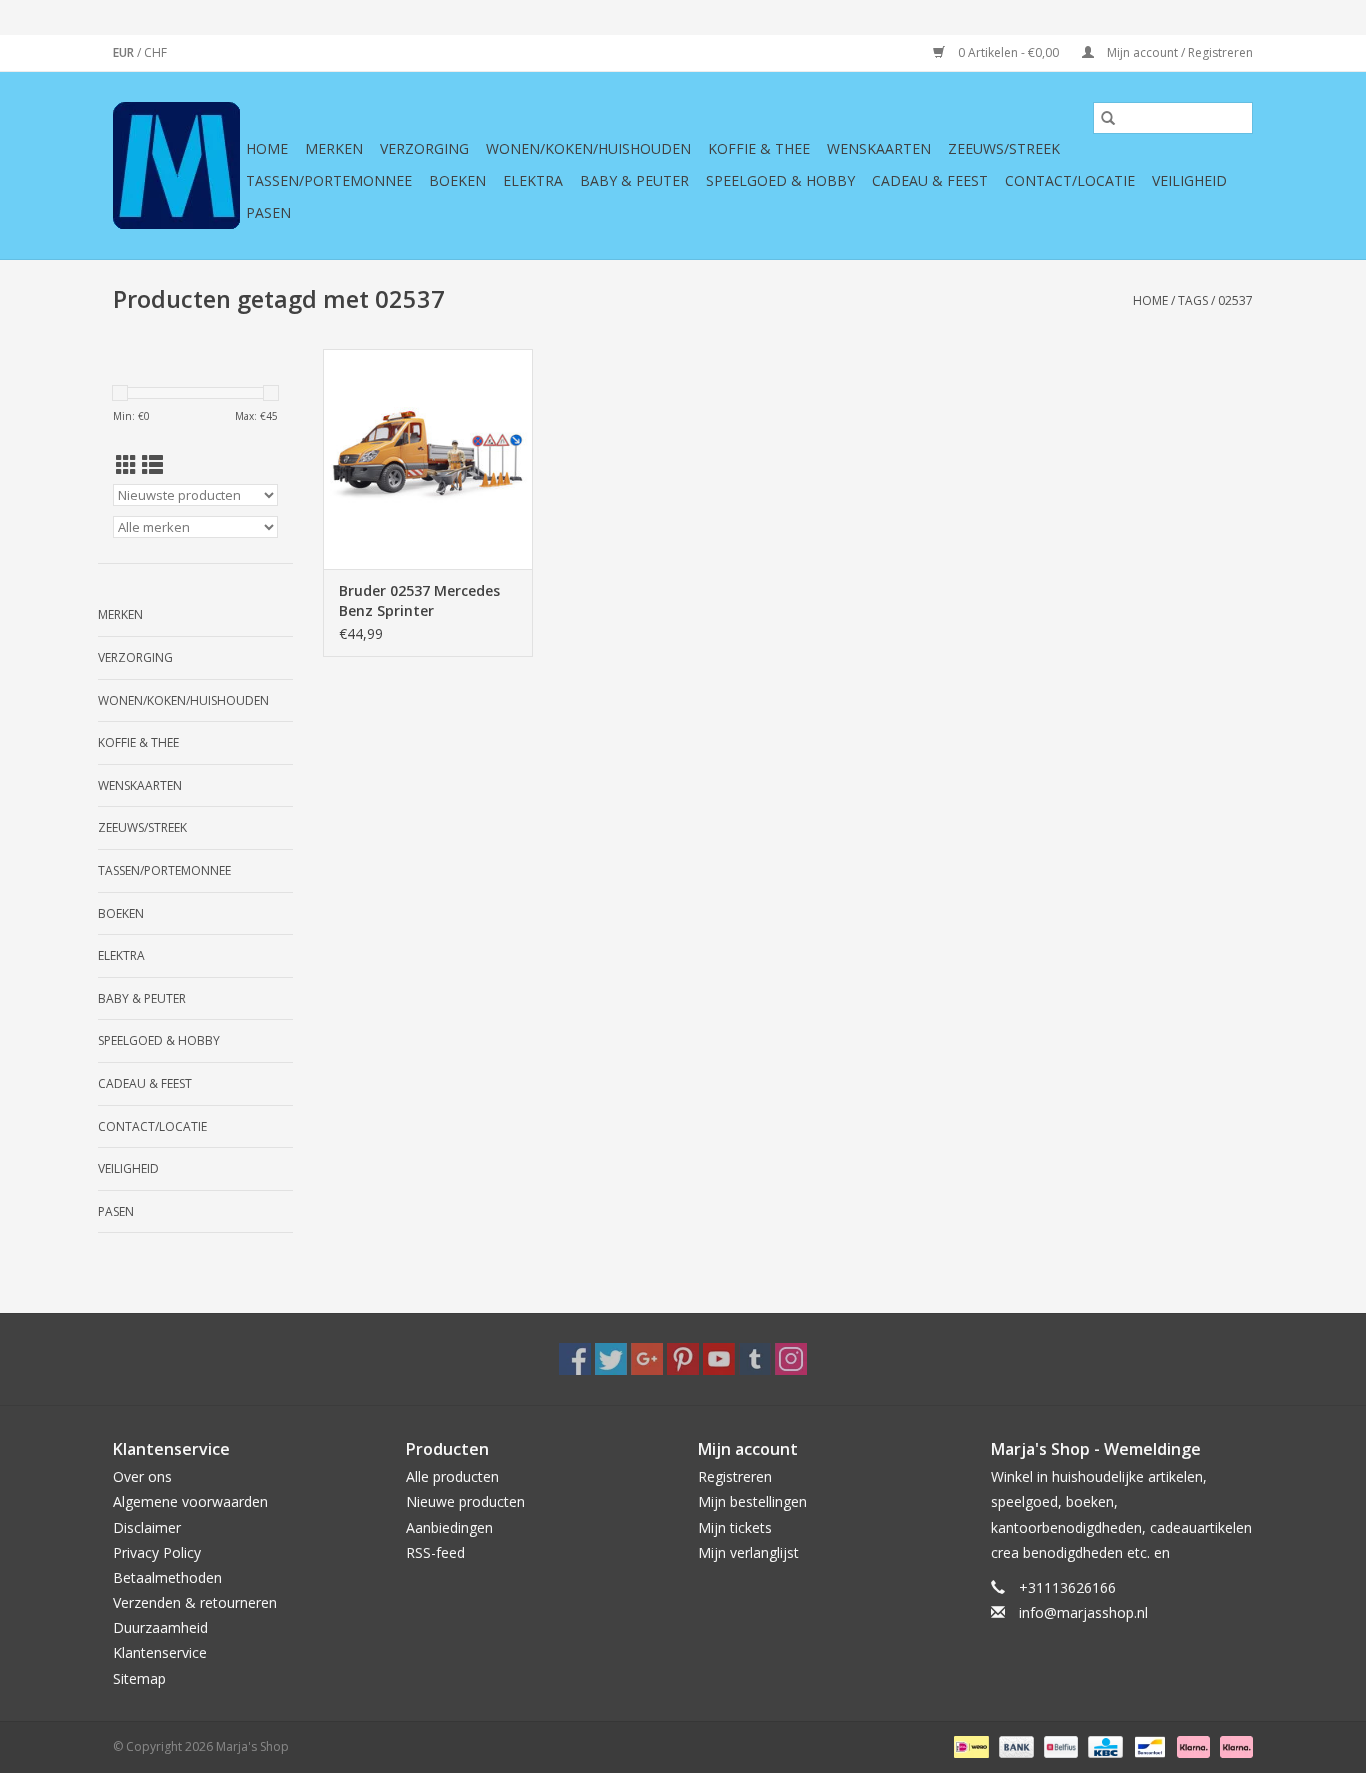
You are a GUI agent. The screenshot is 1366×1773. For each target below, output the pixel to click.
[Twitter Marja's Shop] (611, 1359)
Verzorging (424, 148)
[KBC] (1103, 1745)
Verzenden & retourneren (195, 1602)
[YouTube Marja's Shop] (719, 1359)
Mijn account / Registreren (1178, 52)
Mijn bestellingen (752, 1501)
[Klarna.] (1233, 1745)
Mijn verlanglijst (748, 1552)
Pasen (268, 212)
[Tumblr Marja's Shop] (755, 1359)
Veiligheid (1189, 180)
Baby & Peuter (634, 180)
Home (267, 148)
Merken (334, 148)
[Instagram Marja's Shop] (791, 1359)
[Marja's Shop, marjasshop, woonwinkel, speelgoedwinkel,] (176, 165)
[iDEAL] (969, 1745)
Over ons (142, 1476)
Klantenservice (160, 1652)
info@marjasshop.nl (1083, 1612)
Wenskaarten (879, 148)
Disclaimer (147, 1527)
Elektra (533, 180)
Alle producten (452, 1476)
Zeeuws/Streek (1004, 148)
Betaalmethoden (167, 1577)
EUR (125, 52)
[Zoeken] (1108, 118)
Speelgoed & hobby (780, 180)
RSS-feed (435, 1552)
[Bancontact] (1148, 1745)
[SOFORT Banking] (1191, 1745)
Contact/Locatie (1070, 180)
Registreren (735, 1476)
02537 (1235, 300)
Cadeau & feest (930, 180)
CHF (155, 52)
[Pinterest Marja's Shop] (683, 1359)
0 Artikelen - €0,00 (1008, 52)
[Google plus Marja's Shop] (647, 1359)
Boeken (457, 180)
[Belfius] (1059, 1745)
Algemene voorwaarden (190, 1501)
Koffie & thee (759, 148)
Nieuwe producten (465, 1501)
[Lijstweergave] (152, 465)
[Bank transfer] (1014, 1745)
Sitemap (139, 1678)
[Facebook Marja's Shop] (575, 1359)
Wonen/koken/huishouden (588, 148)
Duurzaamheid (160, 1627)
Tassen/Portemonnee (329, 180)
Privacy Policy (157, 1552)
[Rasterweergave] (126, 465)
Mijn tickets (735, 1527)
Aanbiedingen (449, 1527)
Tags (1193, 300)
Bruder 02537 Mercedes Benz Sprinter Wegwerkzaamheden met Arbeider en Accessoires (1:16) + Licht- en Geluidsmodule (427, 601)
